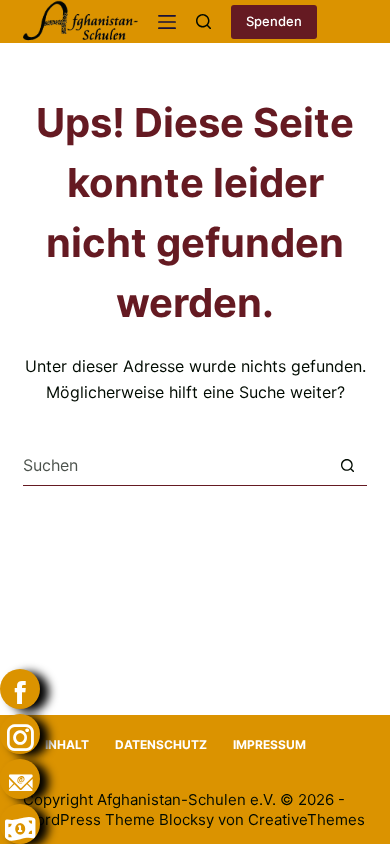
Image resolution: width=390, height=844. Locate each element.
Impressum (269, 744)
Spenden (274, 21)
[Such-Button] (347, 465)
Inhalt (67, 744)
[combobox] (175, 465)
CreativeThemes (306, 819)
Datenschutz (161, 744)
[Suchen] (203, 21)
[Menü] (167, 22)
